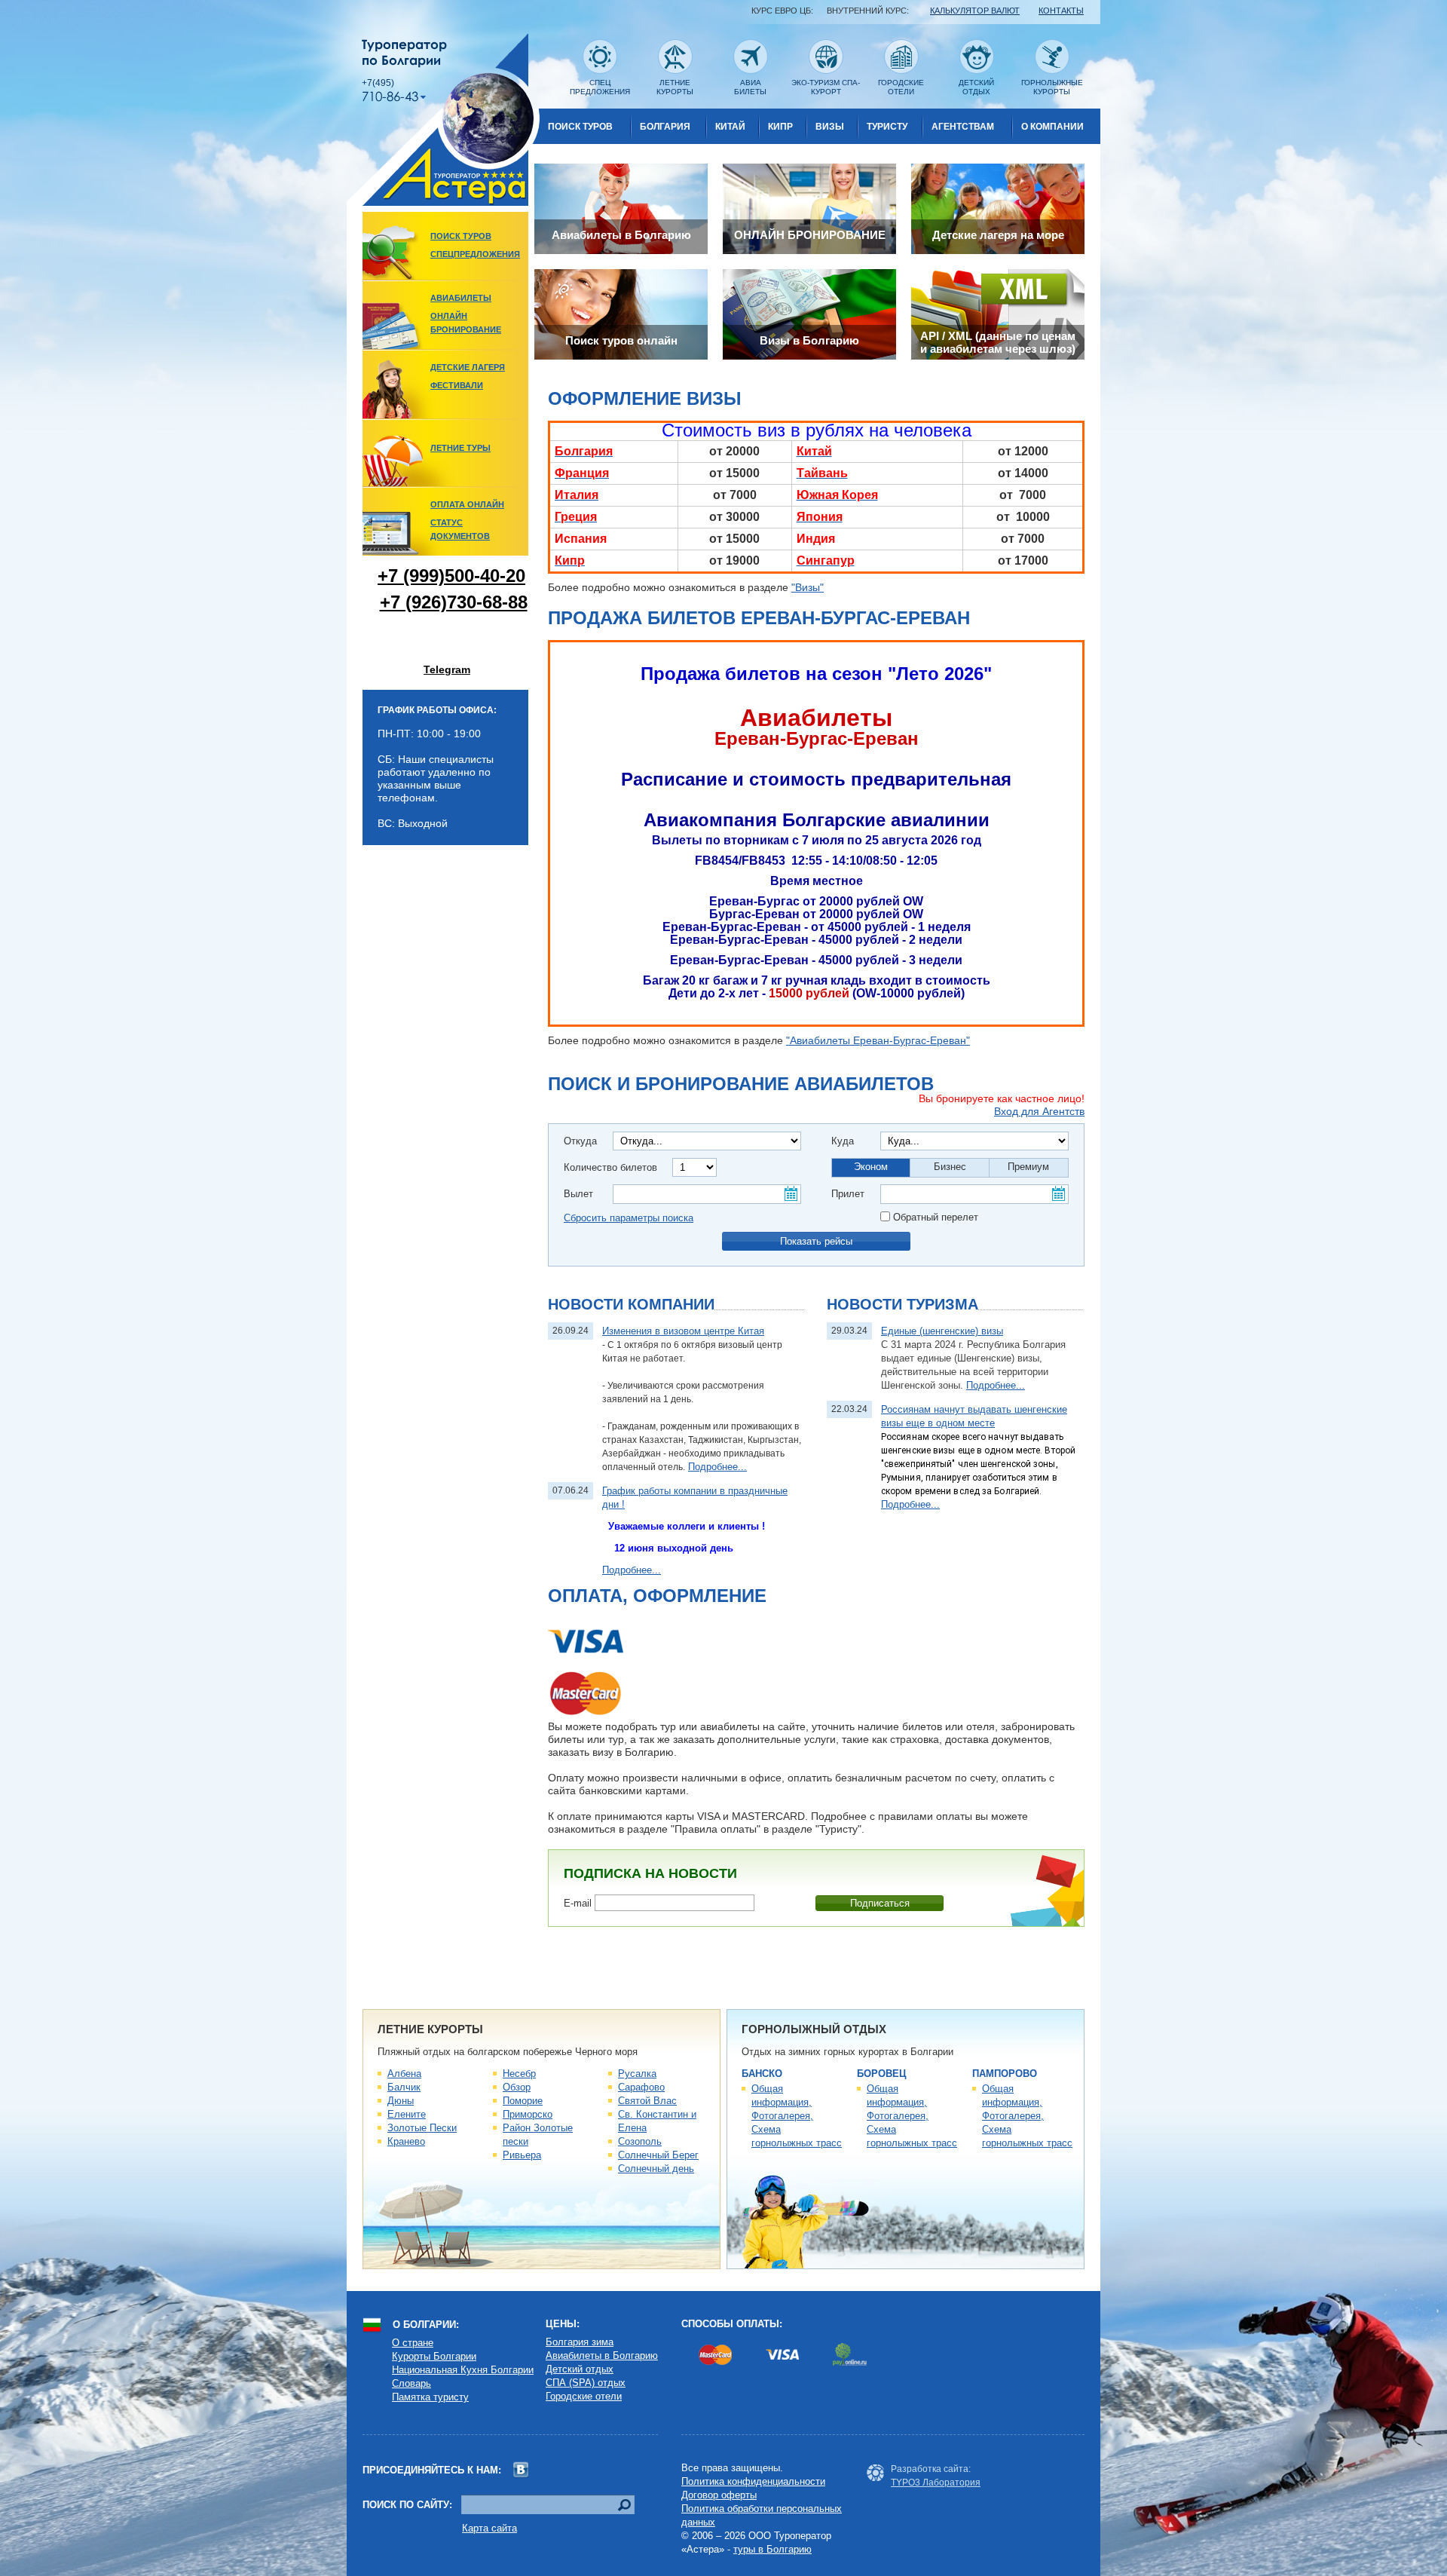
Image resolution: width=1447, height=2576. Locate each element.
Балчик (404, 2087)
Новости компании (631, 1304)
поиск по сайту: (407, 2505)
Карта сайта (489, 2528)
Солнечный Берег (658, 2155)
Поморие (523, 2101)
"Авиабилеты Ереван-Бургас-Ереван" (878, 1040)
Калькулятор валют (975, 11)
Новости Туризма (902, 1304)
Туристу (887, 127)
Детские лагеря (468, 367)
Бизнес (950, 1167)
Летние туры (460, 448)
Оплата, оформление (657, 1596)
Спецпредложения (475, 254)
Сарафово (641, 2087)
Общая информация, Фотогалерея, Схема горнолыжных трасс (797, 2116)
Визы (830, 127)
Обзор (517, 2087)
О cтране (413, 2343)
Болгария (665, 127)
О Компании (1052, 127)
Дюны (401, 2101)
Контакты (1061, 11)
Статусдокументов (460, 529)
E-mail (578, 1903)
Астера (443, 119)
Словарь (411, 2383)
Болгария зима (580, 2342)
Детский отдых (580, 2369)
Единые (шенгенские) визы (942, 1331)
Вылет (578, 1194)
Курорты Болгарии (434, 2356)
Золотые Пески (422, 2128)
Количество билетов (610, 1167)
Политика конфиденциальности (753, 2481)
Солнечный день (656, 2169)
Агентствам (963, 127)
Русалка (637, 2074)
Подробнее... (717, 1467)
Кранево (406, 2141)
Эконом (871, 1167)
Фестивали (457, 385)
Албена (404, 2074)
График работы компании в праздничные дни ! (695, 1498)
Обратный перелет (936, 1217)
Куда (843, 1141)
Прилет (848, 1194)
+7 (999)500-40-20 (451, 576)
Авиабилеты (461, 298)
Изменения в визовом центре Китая (683, 1331)
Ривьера (522, 2155)
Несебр (519, 2074)
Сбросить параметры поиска (629, 1218)
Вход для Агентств (1039, 1111)
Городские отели (584, 2396)
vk (521, 2470)
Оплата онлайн (467, 504)
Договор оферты (719, 2495)
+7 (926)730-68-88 (454, 602)
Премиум (1028, 1167)
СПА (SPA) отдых (586, 2383)
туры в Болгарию (772, 2549)
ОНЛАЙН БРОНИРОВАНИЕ (466, 323)
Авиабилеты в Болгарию (602, 2355)
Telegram (447, 669)
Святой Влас (647, 2101)
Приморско (528, 2114)
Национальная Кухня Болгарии (463, 2370)
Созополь (640, 2141)
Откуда (580, 1141)
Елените (407, 2114)
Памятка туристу (430, 2397)
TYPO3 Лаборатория (936, 2483)
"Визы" (808, 587)
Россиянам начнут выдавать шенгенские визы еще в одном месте (974, 1416)
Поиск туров (580, 127)
